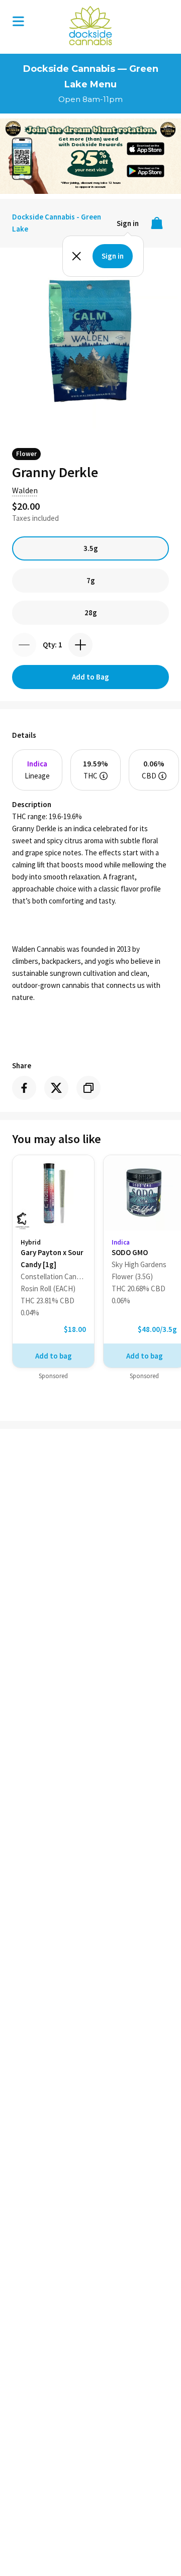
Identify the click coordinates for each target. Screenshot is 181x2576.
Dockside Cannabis (90, 26)
